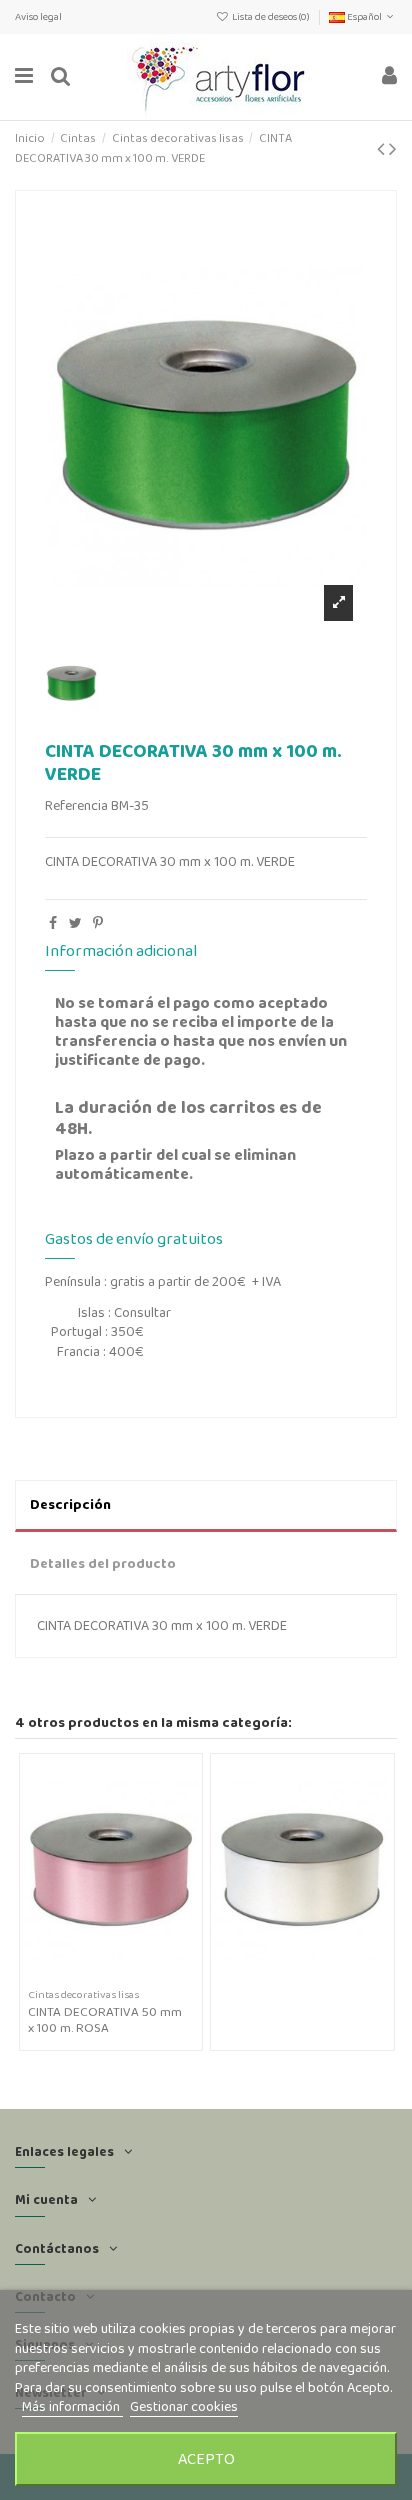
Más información (72, 2406)
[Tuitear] (75, 923)
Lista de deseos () (271, 16)
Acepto (206, 2458)
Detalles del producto (103, 1563)
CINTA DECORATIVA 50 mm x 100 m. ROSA (105, 2019)
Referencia (76, 805)
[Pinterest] (98, 923)
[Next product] (393, 148)
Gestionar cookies (184, 2406)
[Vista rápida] (125, 1976)
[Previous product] (383, 148)
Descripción (70, 1504)
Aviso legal (38, 16)
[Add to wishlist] (97, 1976)
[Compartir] (53, 923)
